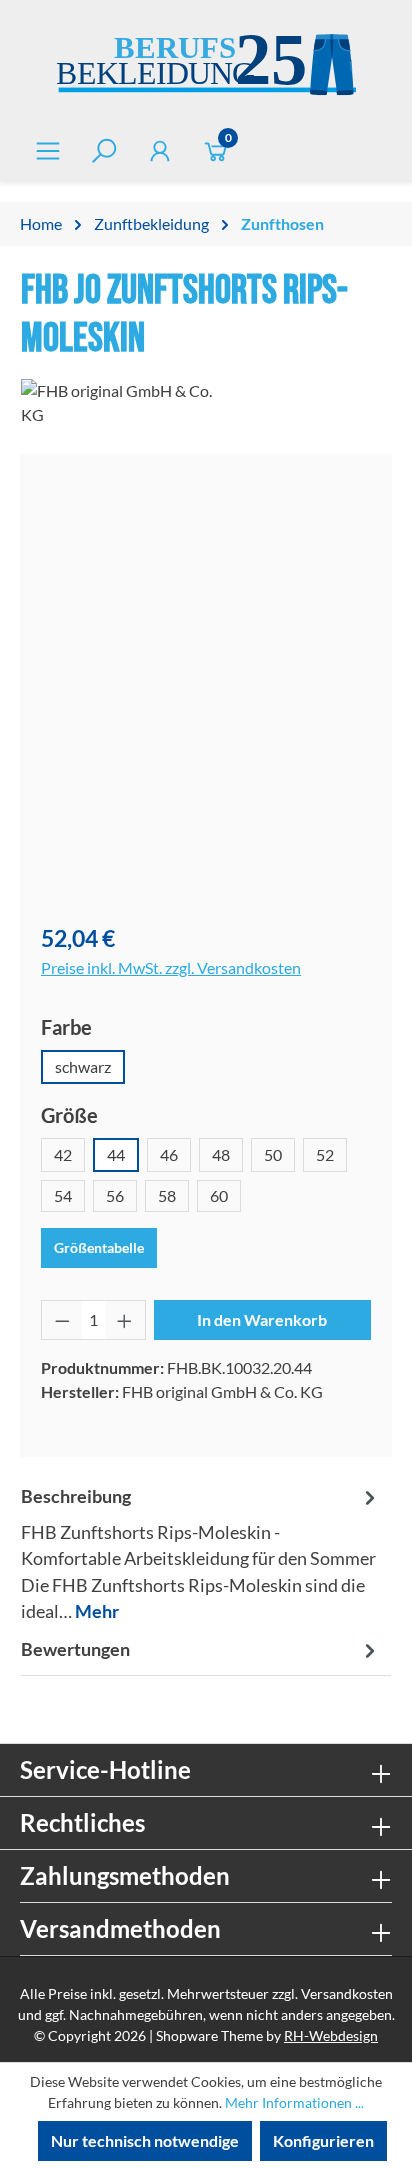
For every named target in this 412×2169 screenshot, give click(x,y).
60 (219, 1195)
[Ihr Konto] (160, 150)
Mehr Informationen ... (294, 2102)
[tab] (201, 1554)
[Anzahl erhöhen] (125, 1320)
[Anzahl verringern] (62, 1320)
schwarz (83, 1066)
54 (63, 1195)
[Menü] (48, 150)
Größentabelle (99, 1247)
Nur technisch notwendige (145, 2140)
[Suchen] (104, 150)
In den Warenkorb (262, 1319)
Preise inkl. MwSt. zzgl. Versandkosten (171, 967)
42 (63, 1154)
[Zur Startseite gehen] (206, 67)
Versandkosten (347, 1993)
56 (115, 1195)
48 (221, 1154)
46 (169, 1154)
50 (273, 1154)
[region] (206, 690)
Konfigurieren (323, 2140)
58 (167, 1195)
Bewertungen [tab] (75, 1649)
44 (116, 1154)
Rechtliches (82, 1822)
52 (325, 1154)
